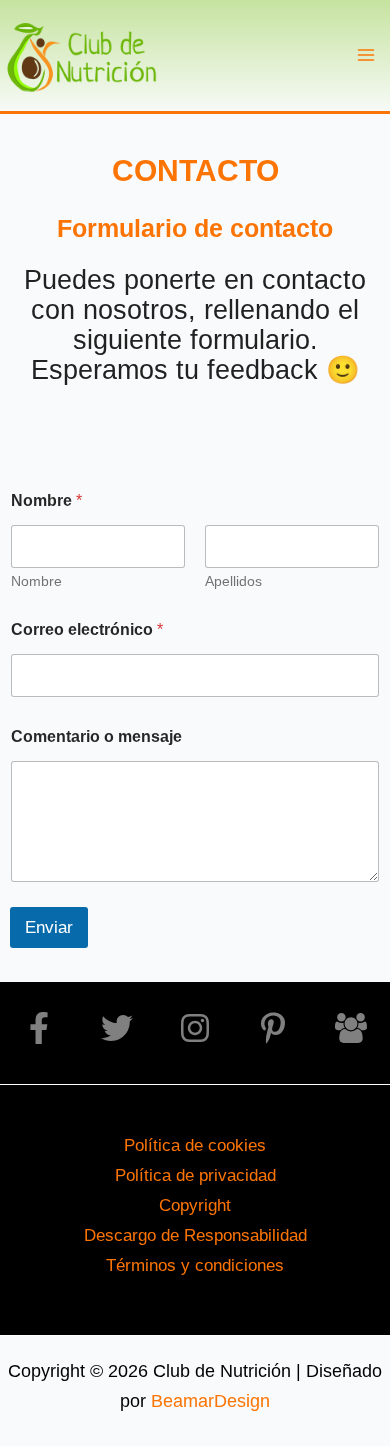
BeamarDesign (210, 1400)
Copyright (195, 1205)
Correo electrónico (87, 629)
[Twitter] (117, 1028)
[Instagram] (195, 1028)
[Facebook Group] (351, 1028)
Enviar (49, 927)
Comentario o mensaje (96, 736)
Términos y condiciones (195, 1265)
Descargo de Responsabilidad (195, 1235)
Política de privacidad (195, 1175)
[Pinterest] (273, 1028)
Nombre (36, 581)
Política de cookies (195, 1145)
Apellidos (233, 581)
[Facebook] (39, 1028)
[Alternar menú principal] (366, 55)
